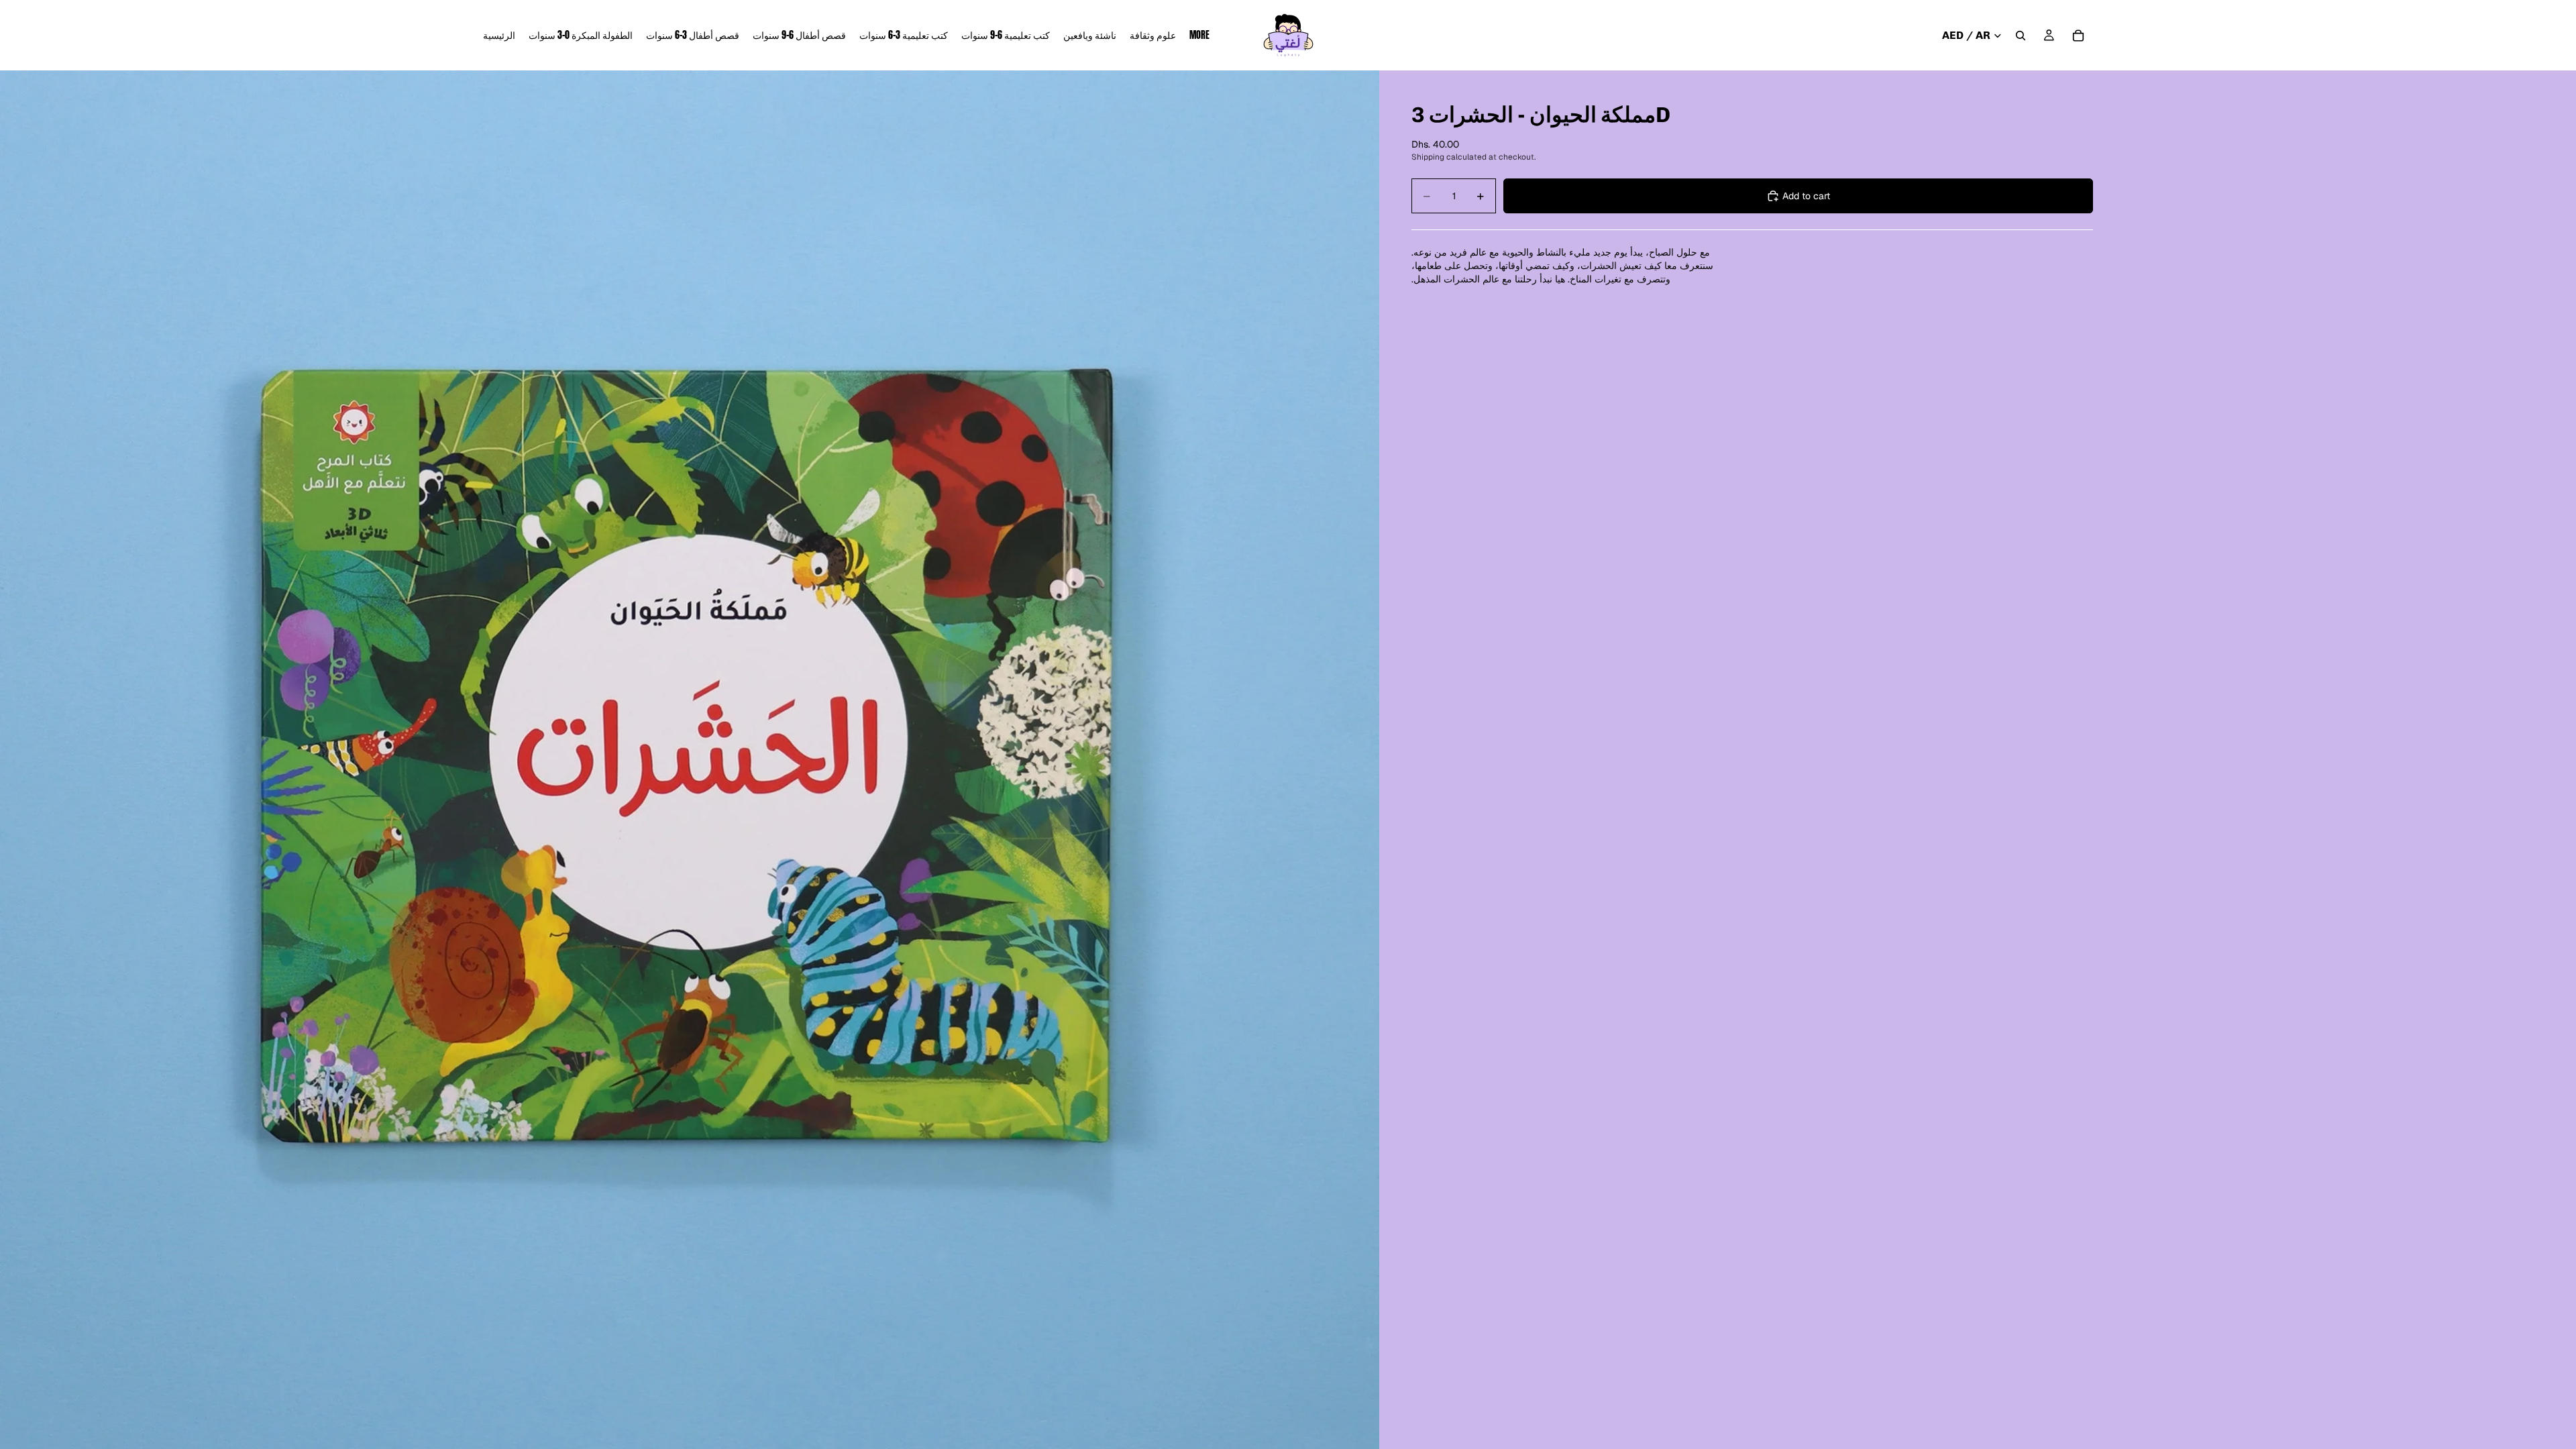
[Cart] (2078, 36)
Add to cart (1806, 196)
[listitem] (1199, 35)
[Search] (2021, 36)
